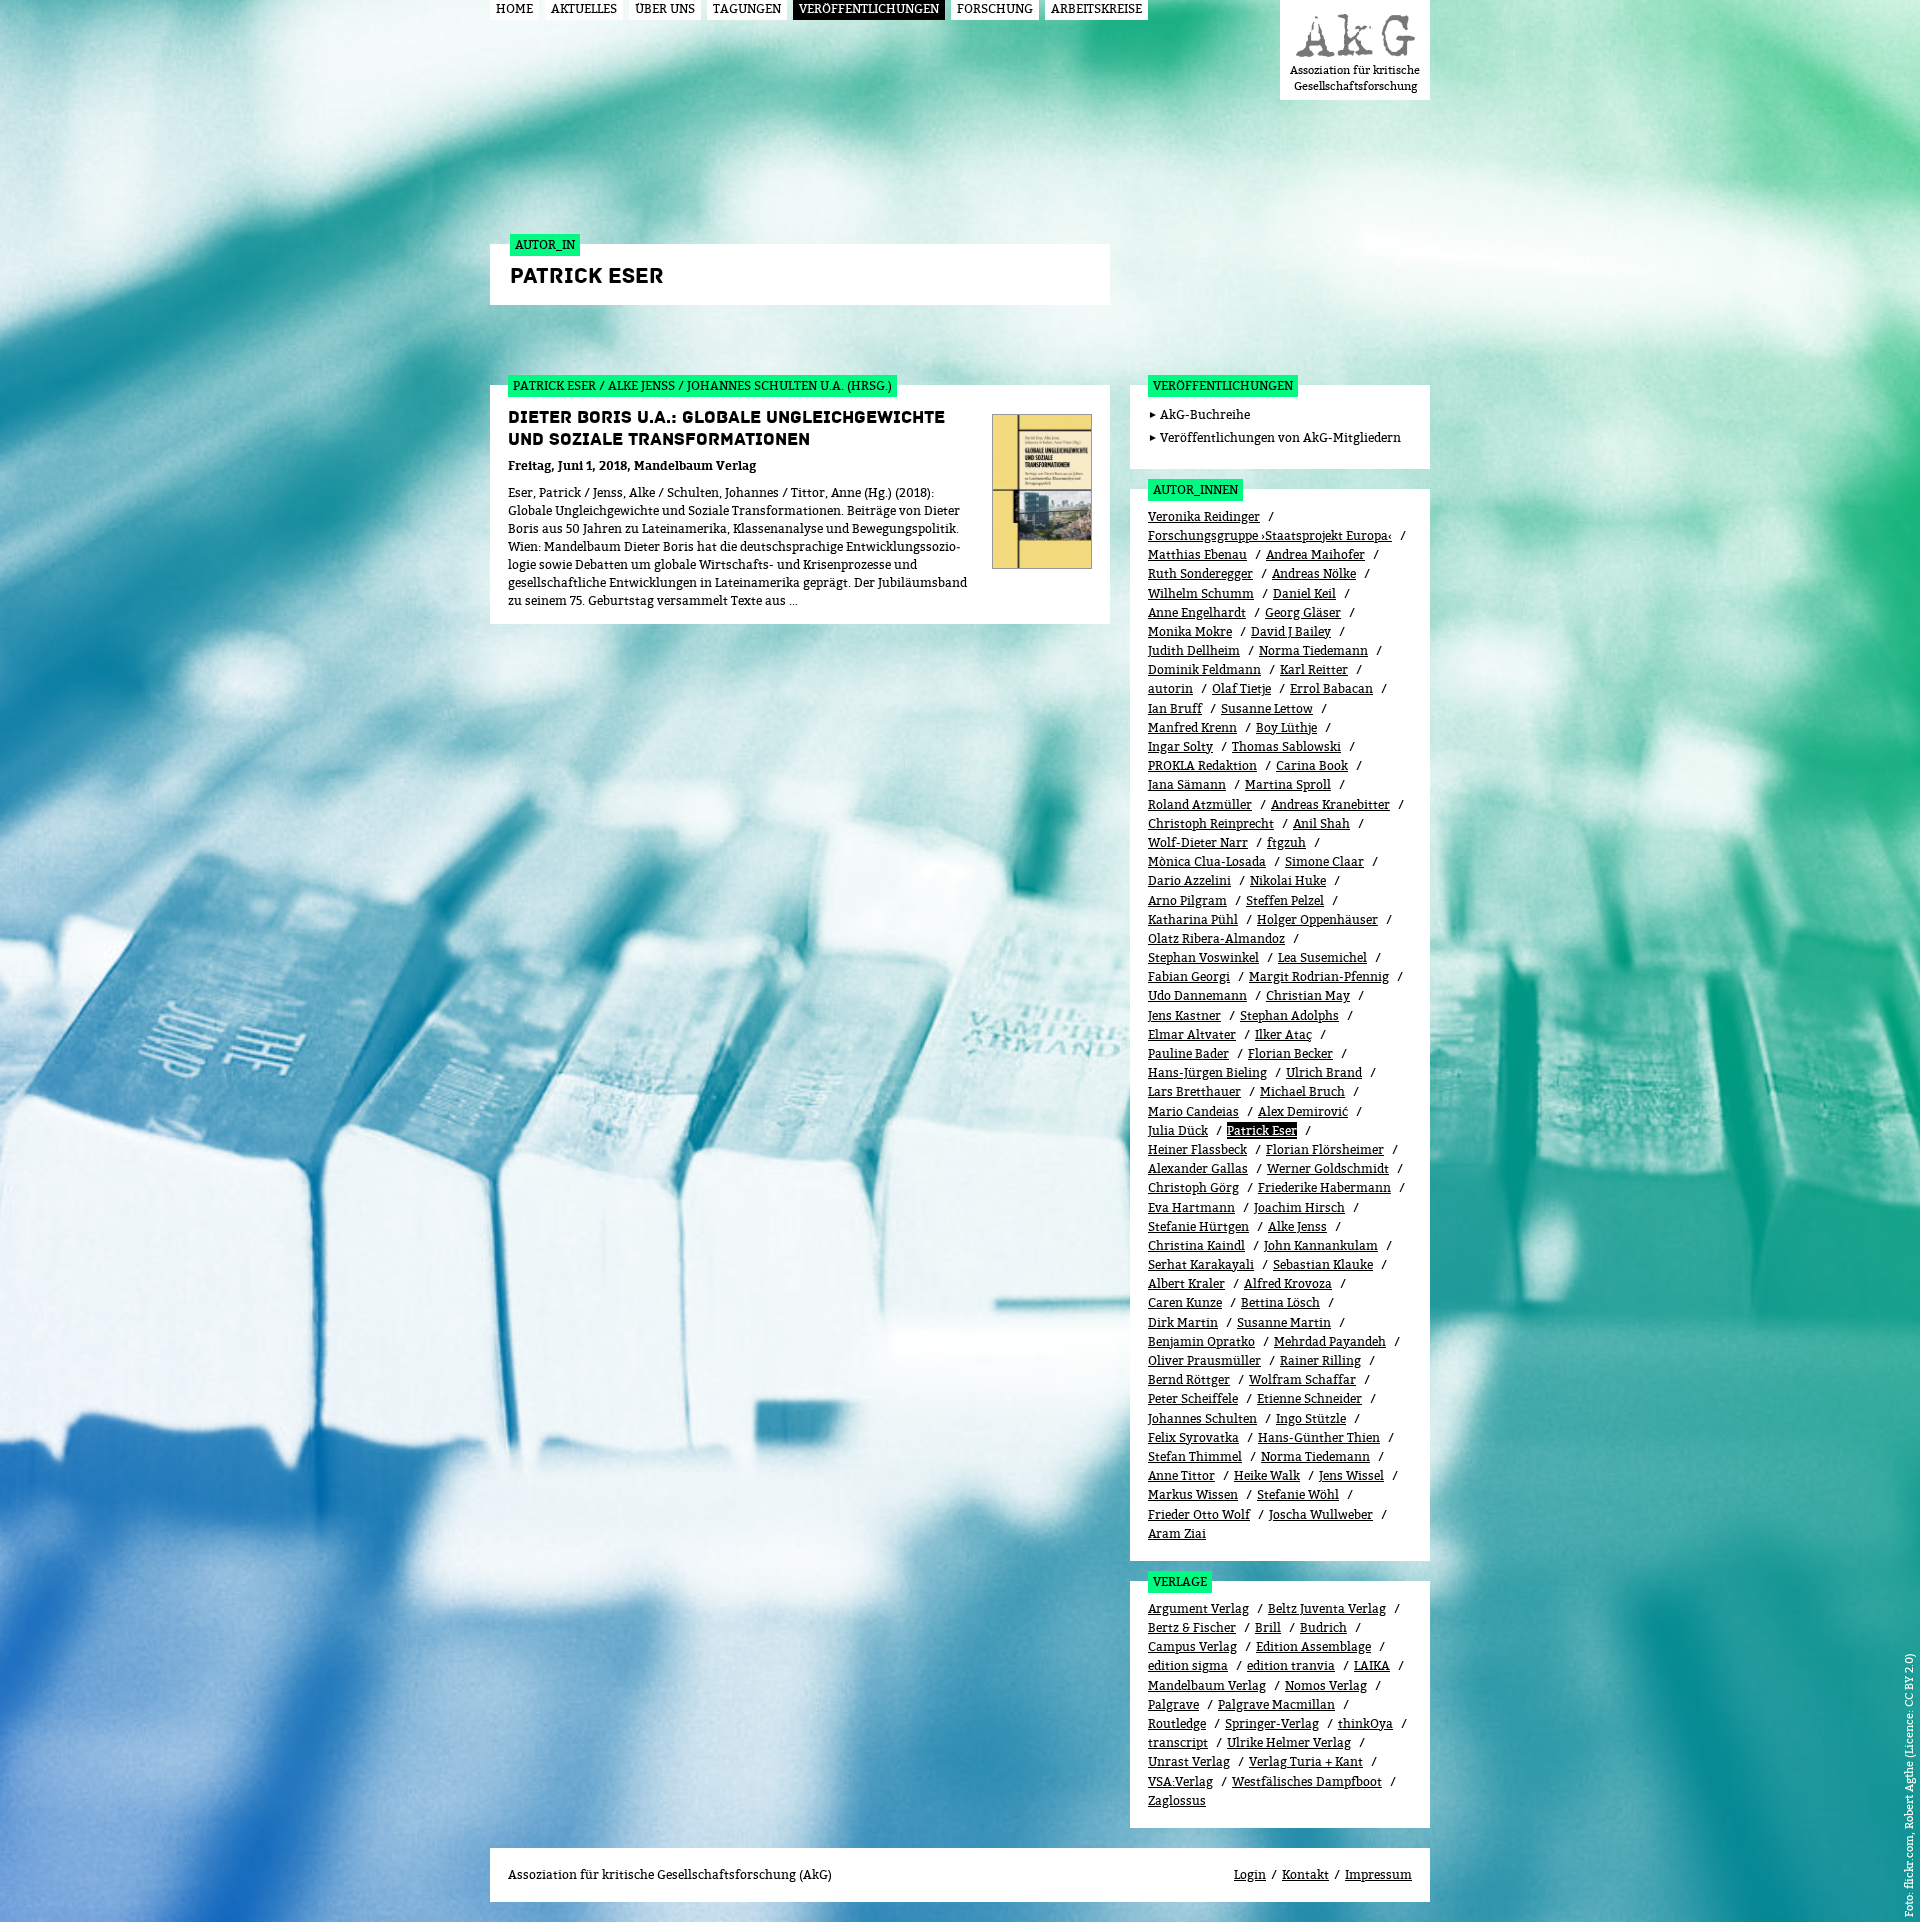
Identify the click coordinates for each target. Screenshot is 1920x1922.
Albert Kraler (1186, 1283)
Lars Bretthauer (1194, 1091)
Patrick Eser (1262, 1130)
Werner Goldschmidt (1328, 1168)
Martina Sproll (1288, 784)
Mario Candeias (1193, 1111)
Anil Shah (1321, 823)
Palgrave (1173, 1704)
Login (1250, 1874)
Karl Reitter (1314, 669)
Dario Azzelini (1189, 880)
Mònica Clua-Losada (1207, 861)
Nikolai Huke (1288, 880)
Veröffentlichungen (1223, 385)
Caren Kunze (1185, 1302)
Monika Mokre (1190, 631)
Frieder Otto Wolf (1199, 1514)
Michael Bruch (1302, 1091)
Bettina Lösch (1280, 1302)
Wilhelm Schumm (1201, 593)
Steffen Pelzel (1285, 900)
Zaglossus (1177, 1800)
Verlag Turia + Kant (1306, 1761)
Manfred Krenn (1192, 727)
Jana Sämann (1187, 784)
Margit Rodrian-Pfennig (1319, 976)
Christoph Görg (1193, 1187)
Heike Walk (1267, 1475)
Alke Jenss (1297, 1226)
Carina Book (1312, 765)
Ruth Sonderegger (1200, 573)
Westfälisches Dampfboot (1307, 1781)
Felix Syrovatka (1193, 1437)
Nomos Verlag (1326, 1685)
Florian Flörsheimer (1325, 1149)
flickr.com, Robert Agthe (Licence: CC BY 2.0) (1908, 1771)
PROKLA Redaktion (1202, 765)
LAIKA (1372, 1665)
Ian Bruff (1175, 708)
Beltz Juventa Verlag (1327, 1608)
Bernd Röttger (1189, 1379)
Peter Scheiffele (1193, 1398)
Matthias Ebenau (1197, 554)
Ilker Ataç (1283, 1034)
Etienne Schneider (1309, 1398)
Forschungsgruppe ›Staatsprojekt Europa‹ (1270, 535)
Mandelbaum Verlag (1207, 1685)
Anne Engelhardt (1197, 612)
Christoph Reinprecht (1211, 823)
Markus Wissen (1193, 1494)
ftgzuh (1286, 842)
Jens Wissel (1351, 1475)
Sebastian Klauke (1323, 1264)
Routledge (1177, 1723)
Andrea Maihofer (1315, 554)
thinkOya (1365, 1723)
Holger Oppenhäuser (1317, 919)
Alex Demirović (1303, 1111)
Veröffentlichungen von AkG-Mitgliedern (1280, 437)
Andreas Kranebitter (1330, 804)
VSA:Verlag (1180, 1781)
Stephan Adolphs (1289, 1015)
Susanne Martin (1284, 1322)
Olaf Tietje (1241, 688)
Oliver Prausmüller (1204, 1360)
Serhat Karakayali (1201, 1264)
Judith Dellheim (1194, 650)
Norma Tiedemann (1313, 650)
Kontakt (1305, 1874)
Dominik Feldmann (1204, 669)
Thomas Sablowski (1286, 746)
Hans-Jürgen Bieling (1207, 1072)
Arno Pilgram (1187, 900)
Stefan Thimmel (1195, 1456)
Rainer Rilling (1320, 1360)
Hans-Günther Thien (1319, 1437)
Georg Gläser (1303, 612)
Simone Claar (1324, 861)
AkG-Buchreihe (1205, 414)
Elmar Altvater (1192, 1034)
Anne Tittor (1181, 1475)
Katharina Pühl (1193, 919)
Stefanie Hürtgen (1198, 1226)
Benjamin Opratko (1201, 1341)
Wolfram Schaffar (1302, 1379)
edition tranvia (1291, 1665)
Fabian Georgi (1189, 976)
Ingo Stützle (1311, 1418)
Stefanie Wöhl (1298, 1494)
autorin (1170, 688)
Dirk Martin (1183, 1322)
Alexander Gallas (1198, 1168)
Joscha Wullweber (1321, 1514)
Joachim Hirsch (1299, 1207)
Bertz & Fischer (1192, 1627)
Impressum (1378, 1874)
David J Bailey (1291, 631)
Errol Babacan (1331, 688)
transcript (1178, 1742)
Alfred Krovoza (1288, 1283)
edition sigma (1188, 1665)
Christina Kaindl (1196, 1245)
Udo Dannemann (1197, 995)
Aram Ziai (1177, 1533)
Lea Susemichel (1322, 957)
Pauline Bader (1188, 1053)
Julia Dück (1178, 1130)
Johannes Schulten (1202, 1418)
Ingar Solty (1180, 746)
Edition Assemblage (1313, 1646)
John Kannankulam (1321, 1245)
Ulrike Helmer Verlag (1289, 1742)
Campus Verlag (1192, 1646)
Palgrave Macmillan (1276, 1704)
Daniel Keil (1304, 593)
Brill (1268, 1627)
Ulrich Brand (1324, 1072)
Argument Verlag (1198, 1608)
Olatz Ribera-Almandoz (1216, 938)
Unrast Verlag (1189, 1761)
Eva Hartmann (1191, 1207)
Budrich (1323, 1627)
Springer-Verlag (1272, 1723)
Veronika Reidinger (1204, 516)
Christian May (1308, 995)
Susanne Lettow (1267, 708)
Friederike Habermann (1324, 1187)
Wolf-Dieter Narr (1198, 842)
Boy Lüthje (1286, 727)
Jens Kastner (1184, 1015)
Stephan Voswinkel (1203, 957)
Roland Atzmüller (1200, 804)
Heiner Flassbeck (1197, 1149)
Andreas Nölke (1314, 573)
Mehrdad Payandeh (1330, 1341)
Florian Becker (1290, 1053)
